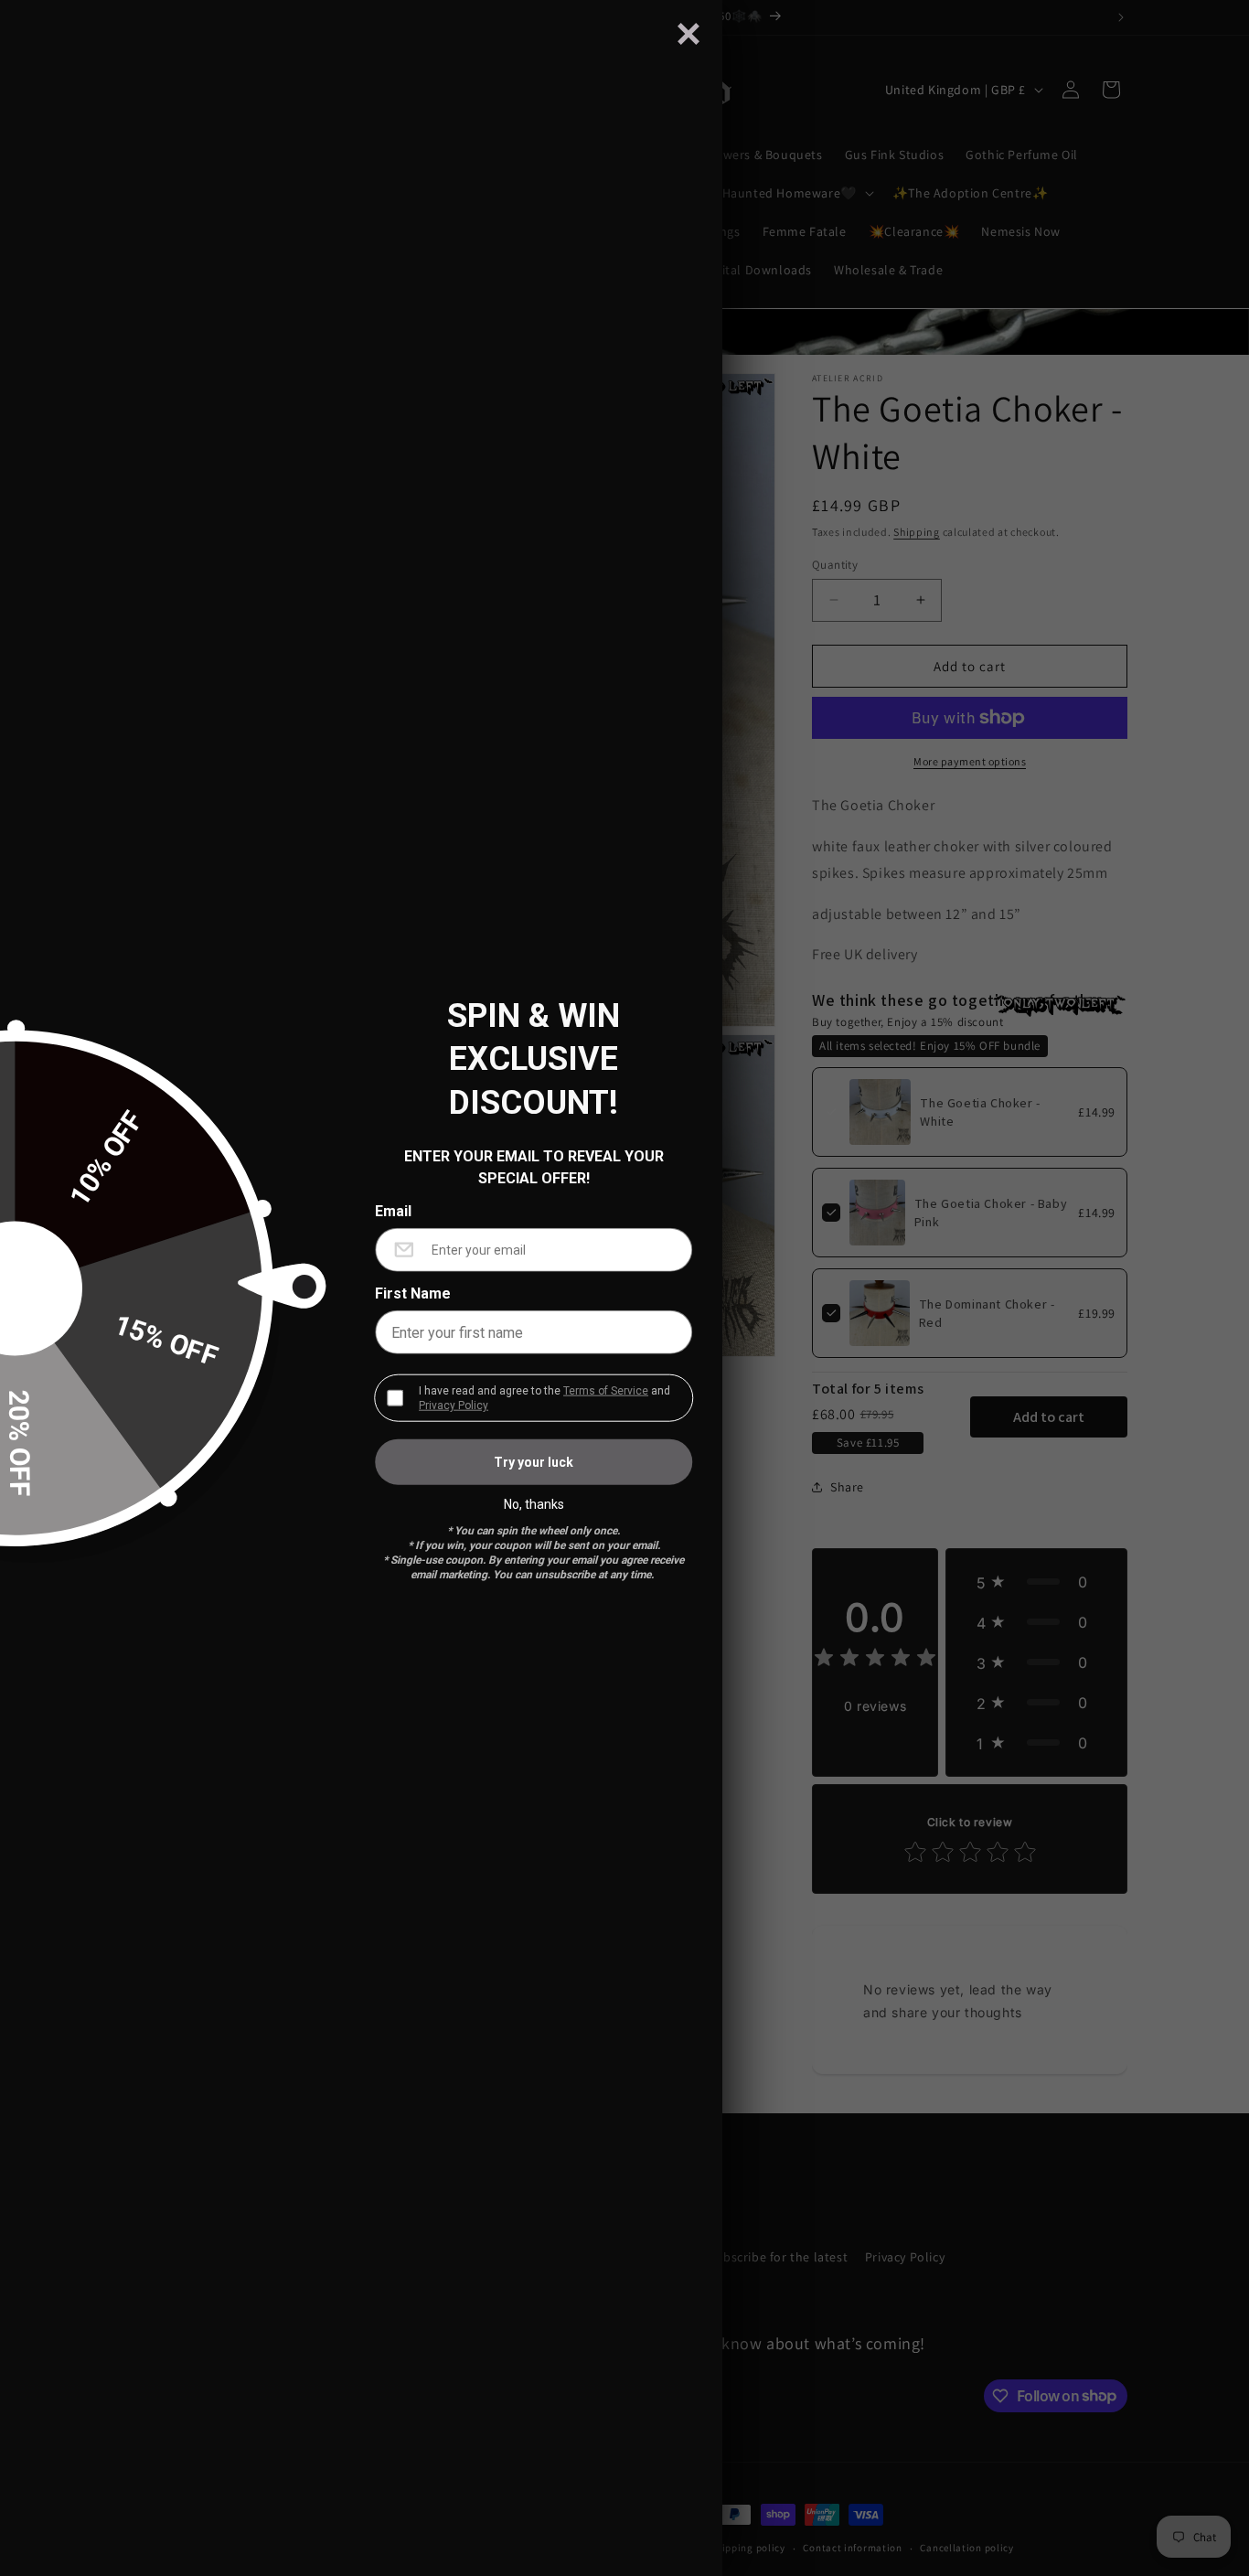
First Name (413, 1294)
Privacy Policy (454, 1406)
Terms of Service (606, 1391)
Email (393, 1212)
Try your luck (534, 1462)
